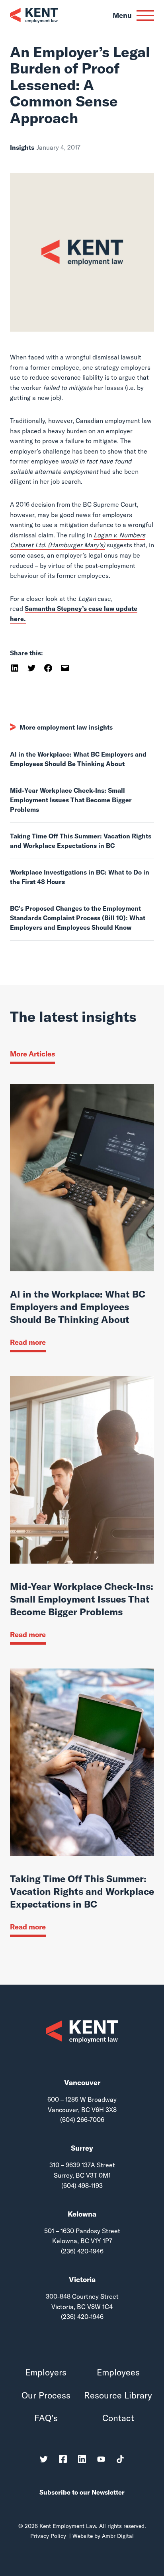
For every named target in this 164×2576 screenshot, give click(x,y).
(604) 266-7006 (82, 2120)
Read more (28, 1342)
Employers (46, 2372)
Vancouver (82, 2083)
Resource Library (118, 2395)
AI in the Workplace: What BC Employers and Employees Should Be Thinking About (78, 759)
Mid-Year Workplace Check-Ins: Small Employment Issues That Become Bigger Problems (71, 800)
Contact (118, 2418)
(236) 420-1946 (82, 2251)
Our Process (46, 2395)
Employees (118, 2372)
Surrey (82, 2148)
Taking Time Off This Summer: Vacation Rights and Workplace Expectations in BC (81, 841)
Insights (22, 147)
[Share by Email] (65, 667)
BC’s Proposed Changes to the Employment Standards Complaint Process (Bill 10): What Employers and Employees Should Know (78, 918)
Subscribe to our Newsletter (82, 2492)
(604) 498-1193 (82, 2186)
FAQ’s (46, 2418)
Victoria (82, 2280)
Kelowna (82, 2214)
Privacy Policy (48, 2536)
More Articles (32, 1054)
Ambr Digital (118, 2536)
